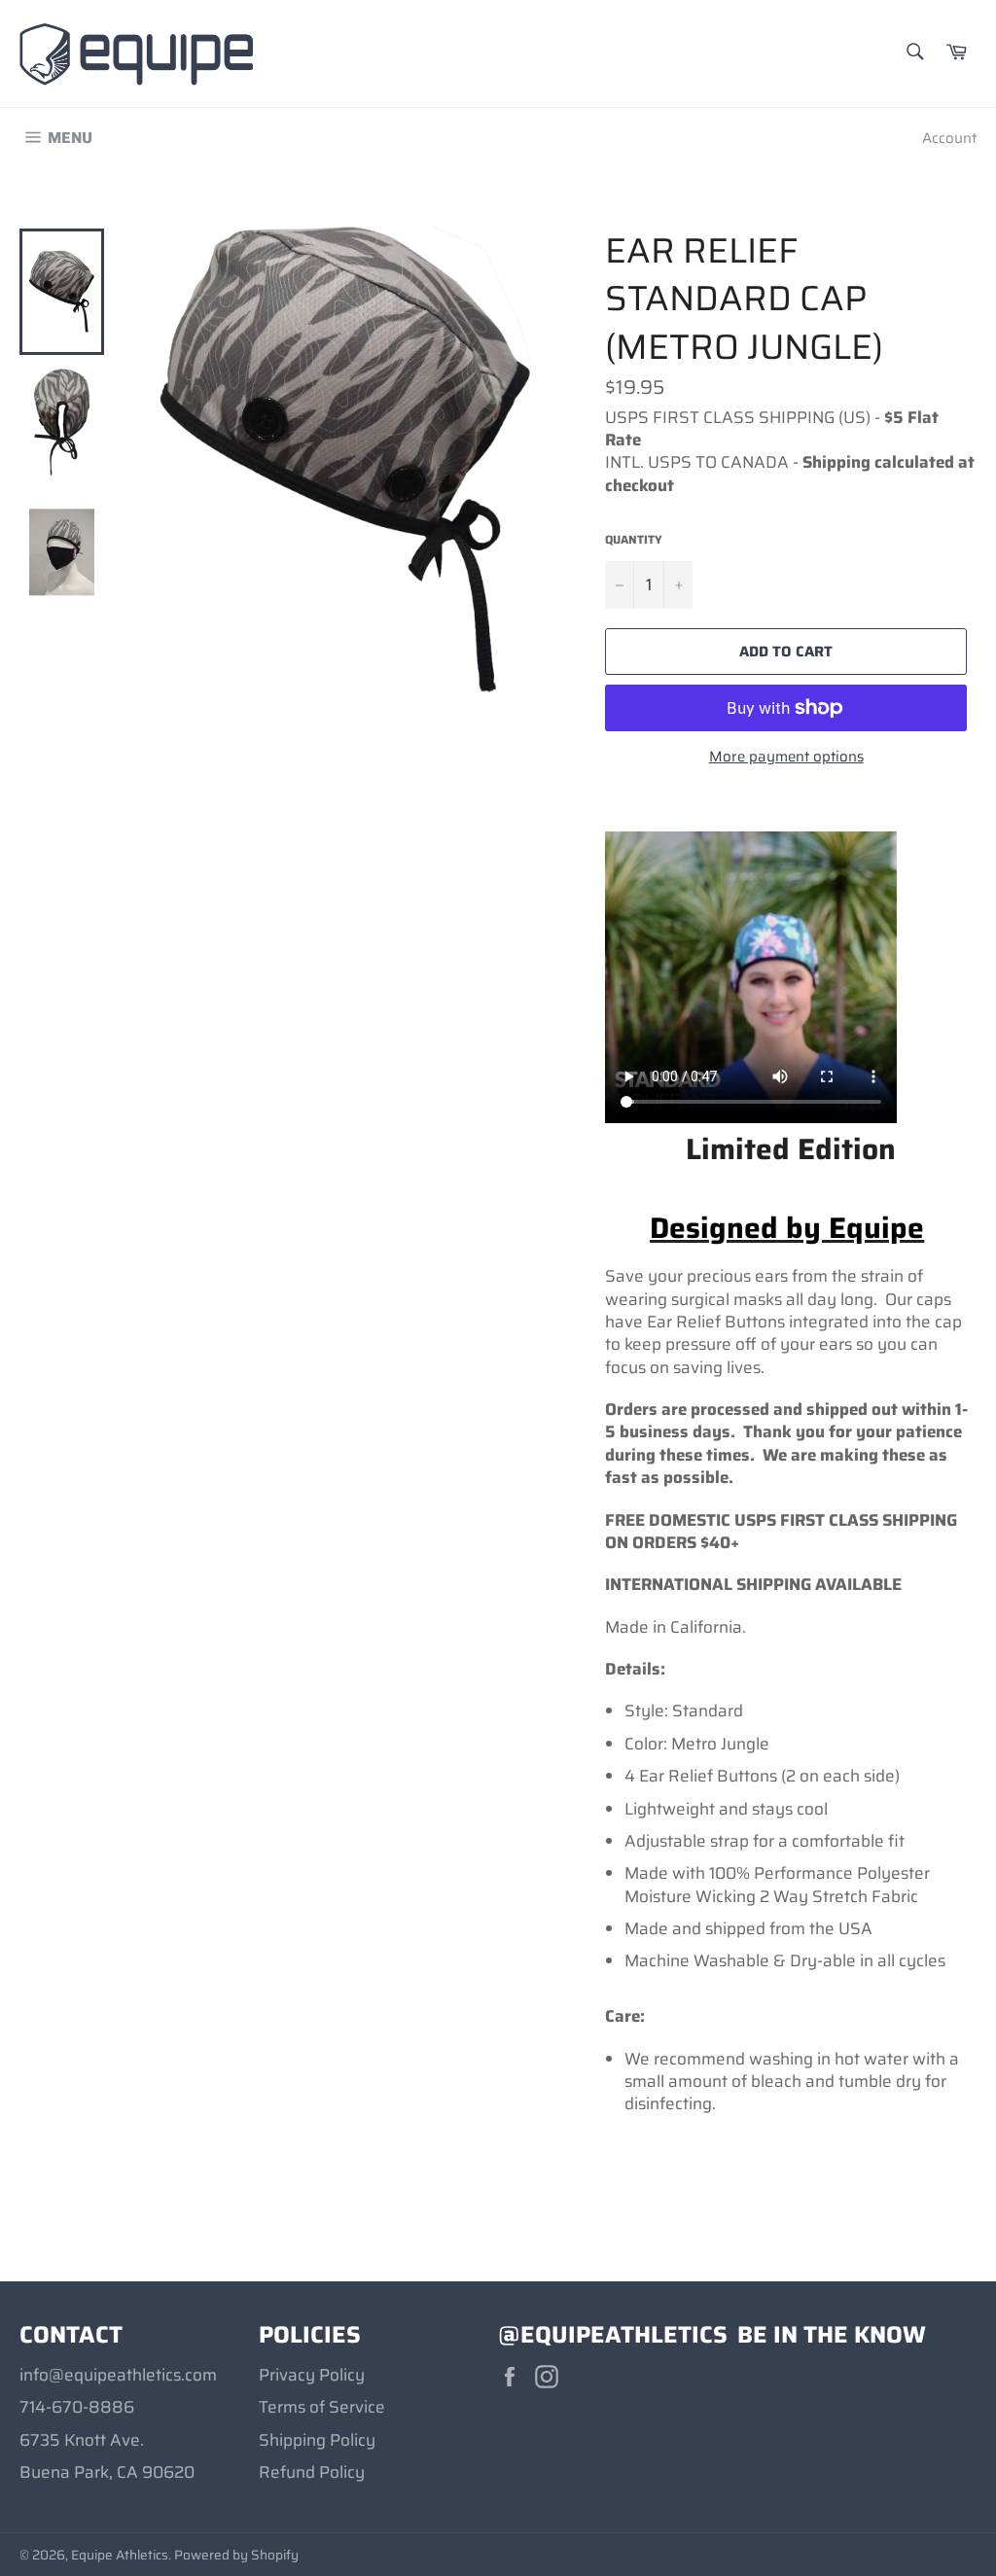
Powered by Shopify (236, 2555)
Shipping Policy (317, 2440)
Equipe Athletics (120, 2555)
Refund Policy (312, 2472)
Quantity (634, 540)
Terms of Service (322, 2407)
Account (949, 138)
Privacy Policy (312, 2375)
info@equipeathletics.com (118, 2375)
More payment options (786, 757)
